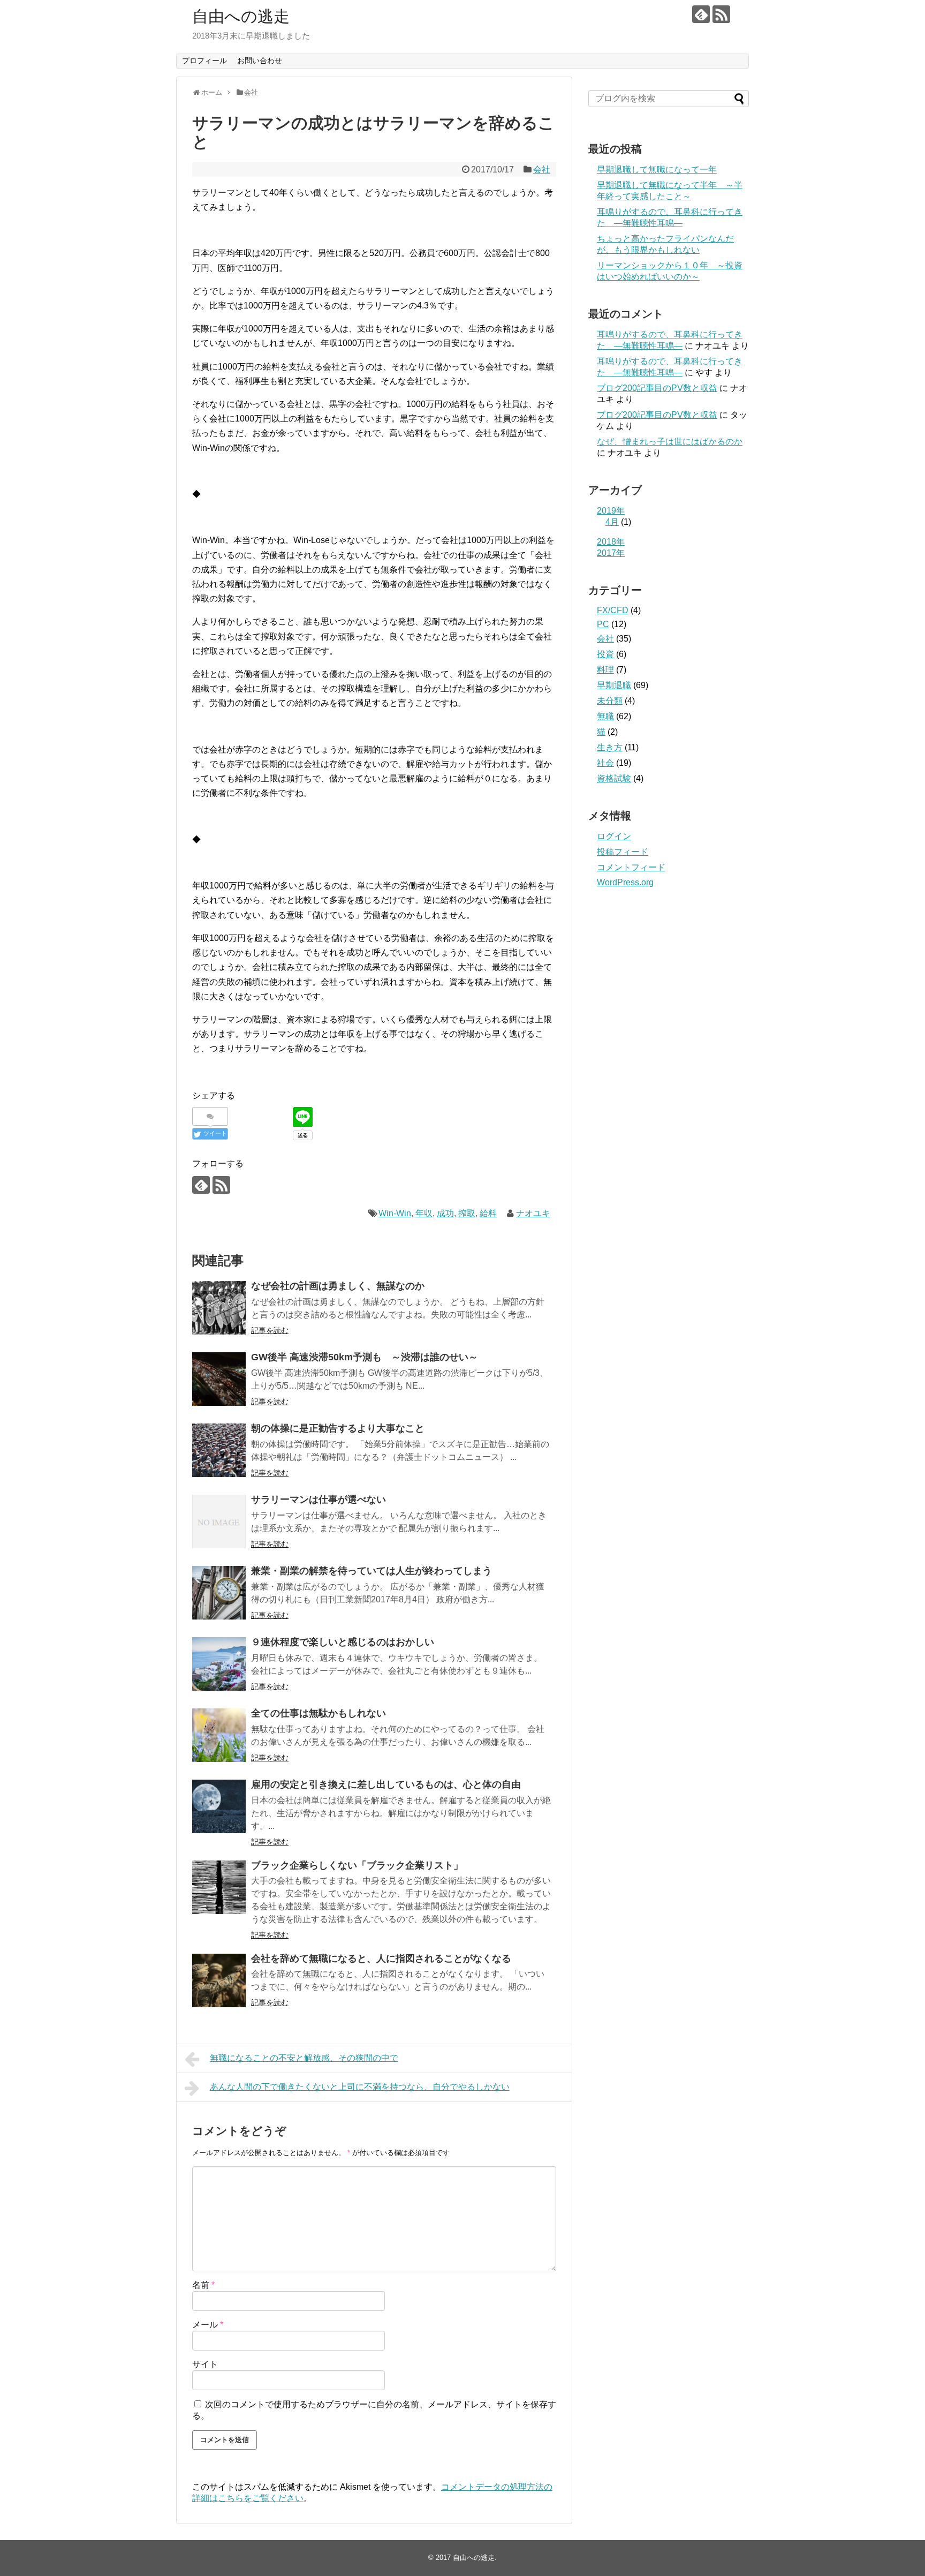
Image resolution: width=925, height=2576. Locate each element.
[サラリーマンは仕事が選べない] (219, 1522)
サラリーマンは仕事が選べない (319, 1500)
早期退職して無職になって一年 (657, 170)
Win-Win (395, 1213)
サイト (205, 2364)
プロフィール (204, 61)
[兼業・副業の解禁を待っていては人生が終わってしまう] (219, 1593)
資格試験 (614, 778)
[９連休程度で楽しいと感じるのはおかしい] (219, 1664)
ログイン (614, 836)
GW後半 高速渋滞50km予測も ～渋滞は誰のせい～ (365, 1357)
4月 (612, 522)
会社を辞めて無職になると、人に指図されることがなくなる (381, 1959)
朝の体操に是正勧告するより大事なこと (338, 1428)
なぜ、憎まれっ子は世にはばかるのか (670, 442)
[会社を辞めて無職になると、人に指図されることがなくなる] (219, 1980)
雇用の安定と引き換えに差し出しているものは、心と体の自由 (386, 1784)
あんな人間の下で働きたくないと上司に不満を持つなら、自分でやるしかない (360, 2087)
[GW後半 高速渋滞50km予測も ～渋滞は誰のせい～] (219, 1379)
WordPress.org (625, 882)
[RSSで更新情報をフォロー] (721, 14)
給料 (488, 1213)
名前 (203, 2285)
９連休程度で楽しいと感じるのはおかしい (343, 1642)
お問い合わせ (260, 61)
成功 (445, 1213)
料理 (605, 670)
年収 (424, 1213)
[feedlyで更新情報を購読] (701, 14)
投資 (605, 654)
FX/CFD (613, 610)
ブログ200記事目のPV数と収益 (657, 388)
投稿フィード (623, 852)
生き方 (610, 747)
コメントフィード (631, 867)
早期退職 (614, 685)
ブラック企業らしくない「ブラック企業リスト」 (357, 1865)
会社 (542, 170)
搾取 (467, 1213)
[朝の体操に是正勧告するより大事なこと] (219, 1450)
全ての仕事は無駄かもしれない (319, 1713)
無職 (605, 716)
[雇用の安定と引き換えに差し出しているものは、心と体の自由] (219, 1806)
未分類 (610, 701)
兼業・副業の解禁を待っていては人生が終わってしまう (371, 1571)
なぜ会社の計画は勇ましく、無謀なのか (338, 1286)
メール (208, 2325)
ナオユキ (533, 1213)
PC (603, 624)
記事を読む (270, 1330)
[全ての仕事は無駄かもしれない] (219, 1735)
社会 (605, 763)
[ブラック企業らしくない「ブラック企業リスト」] (219, 1887)
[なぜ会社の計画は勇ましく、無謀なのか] (219, 1308)
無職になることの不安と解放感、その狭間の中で (304, 2058)
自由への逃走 (241, 16)
